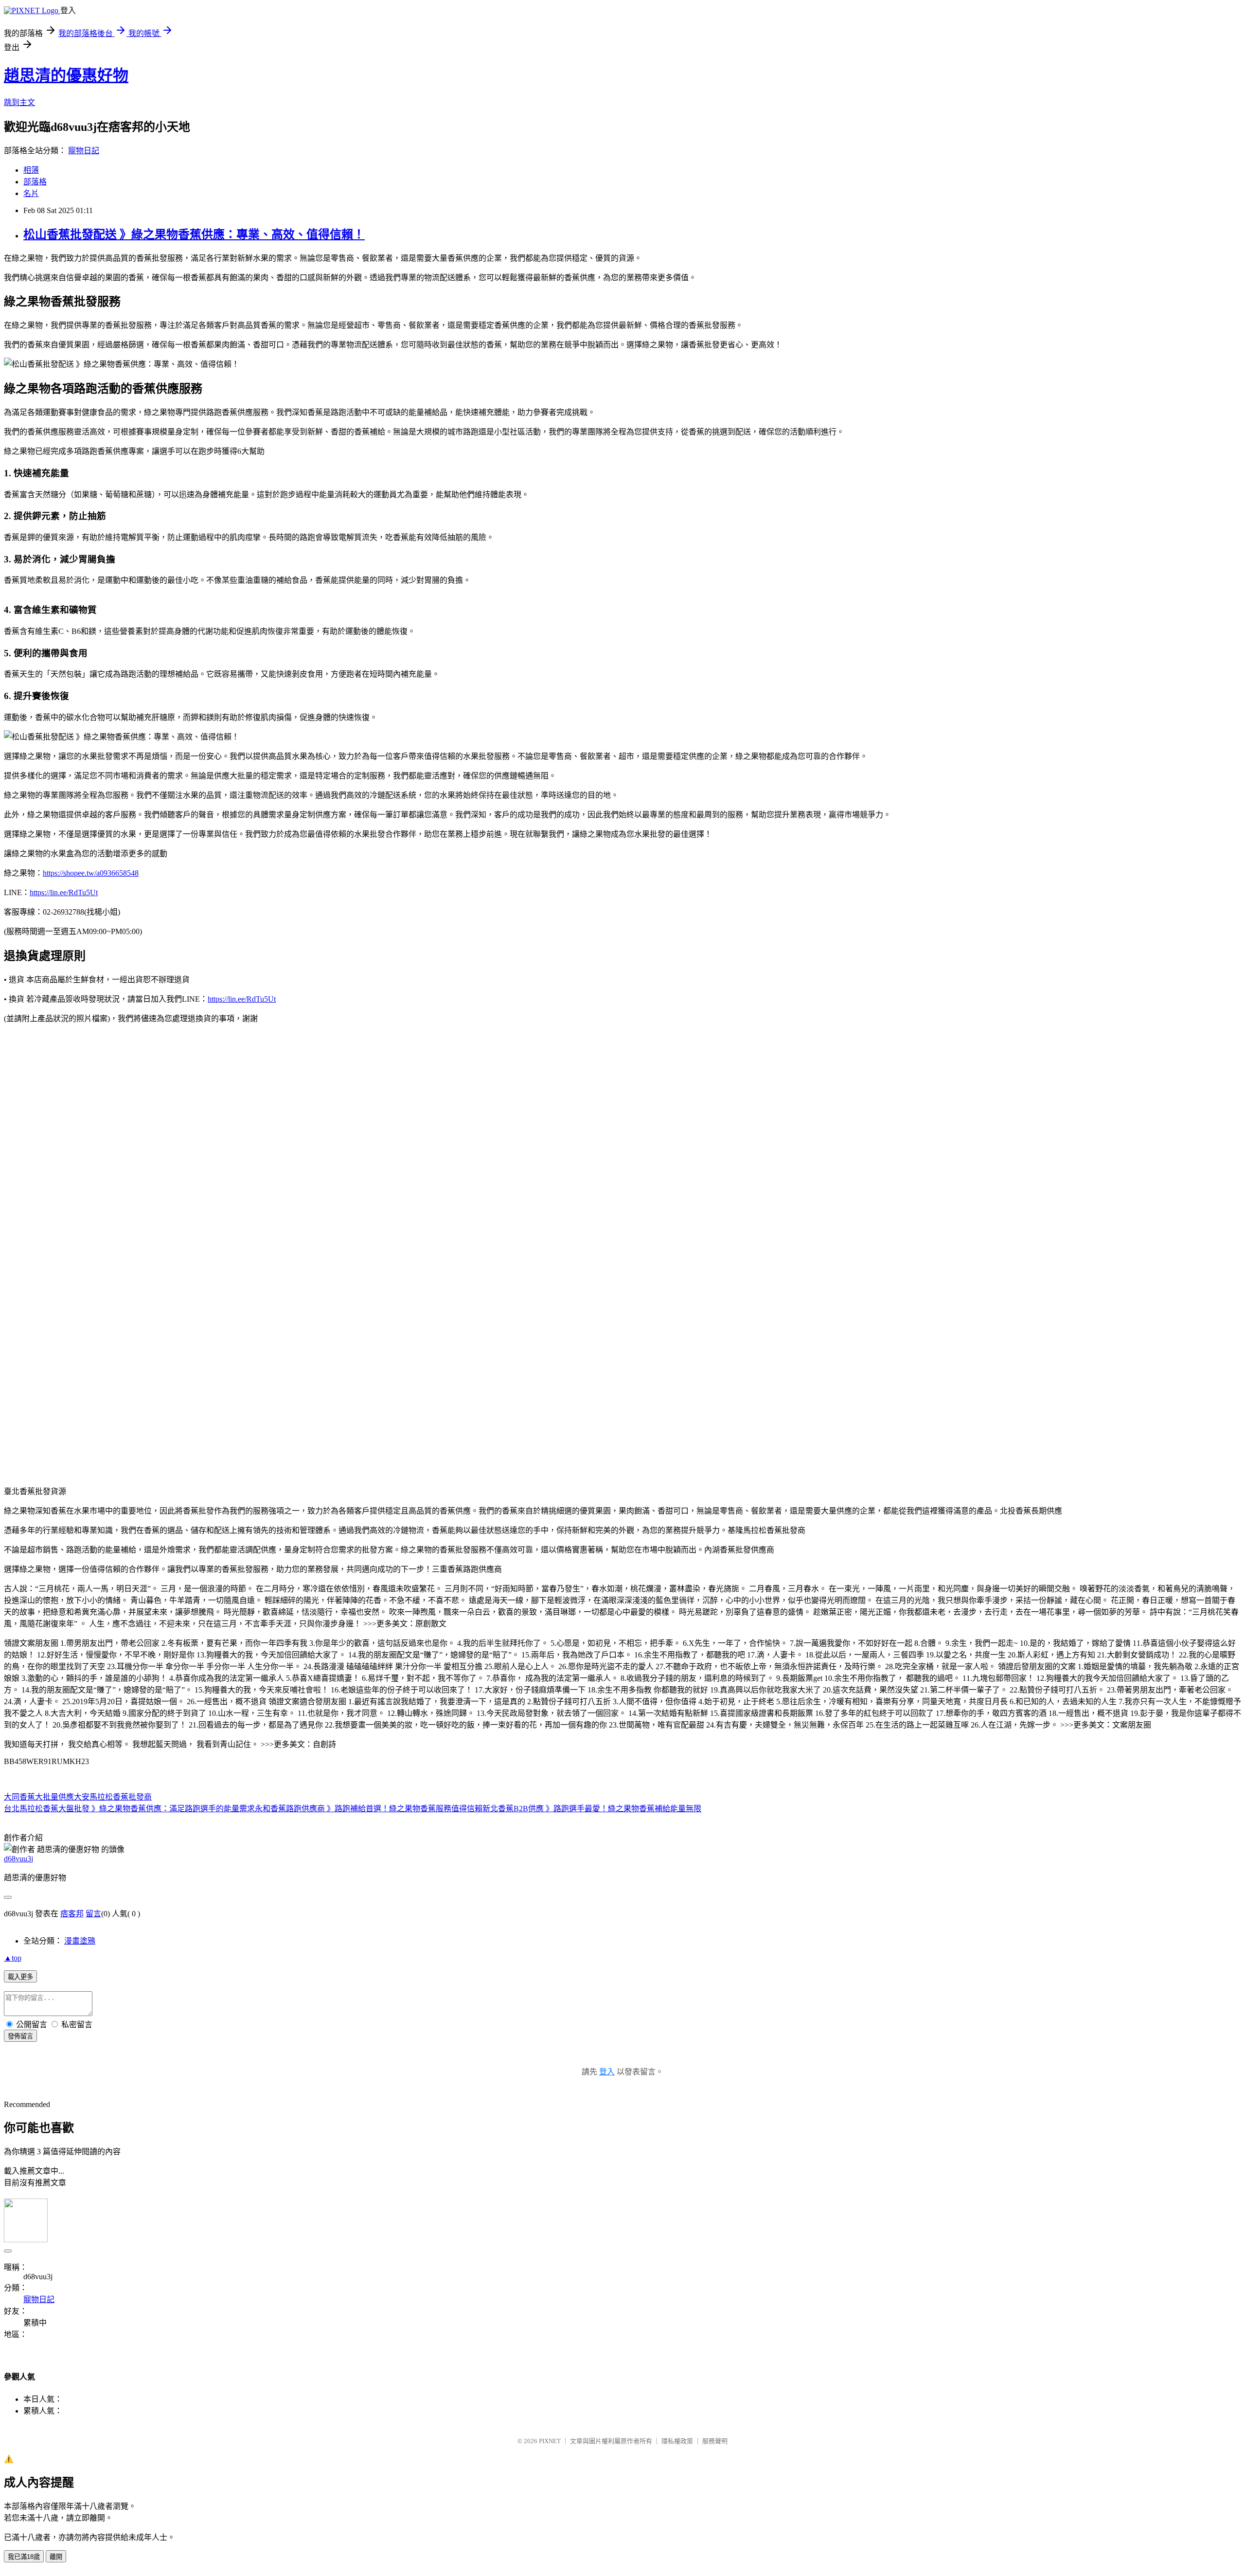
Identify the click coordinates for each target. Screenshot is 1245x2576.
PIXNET (550, 2441)
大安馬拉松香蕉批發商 (113, 1797)
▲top (13, 1958)
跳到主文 (19, 102)
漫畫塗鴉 (80, 1941)
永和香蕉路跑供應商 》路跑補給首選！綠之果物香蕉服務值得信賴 (369, 1809)
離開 (56, 2557)
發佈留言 (20, 2036)
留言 (93, 1914)
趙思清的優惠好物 (66, 75)
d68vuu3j (18, 1859)
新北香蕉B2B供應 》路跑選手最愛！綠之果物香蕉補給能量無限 (592, 1809)
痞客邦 (72, 1914)
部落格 (35, 182)
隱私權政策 (677, 2441)
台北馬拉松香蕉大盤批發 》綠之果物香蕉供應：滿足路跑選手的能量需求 (129, 1809)
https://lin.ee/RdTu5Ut (64, 892)
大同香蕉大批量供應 (39, 1797)
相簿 (31, 170)
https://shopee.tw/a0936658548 (91, 873)
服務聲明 (715, 2441)
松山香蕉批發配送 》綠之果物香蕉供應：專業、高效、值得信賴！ (194, 234)
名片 (31, 193)
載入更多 (20, 1977)
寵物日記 (84, 151)
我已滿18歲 (24, 2557)
